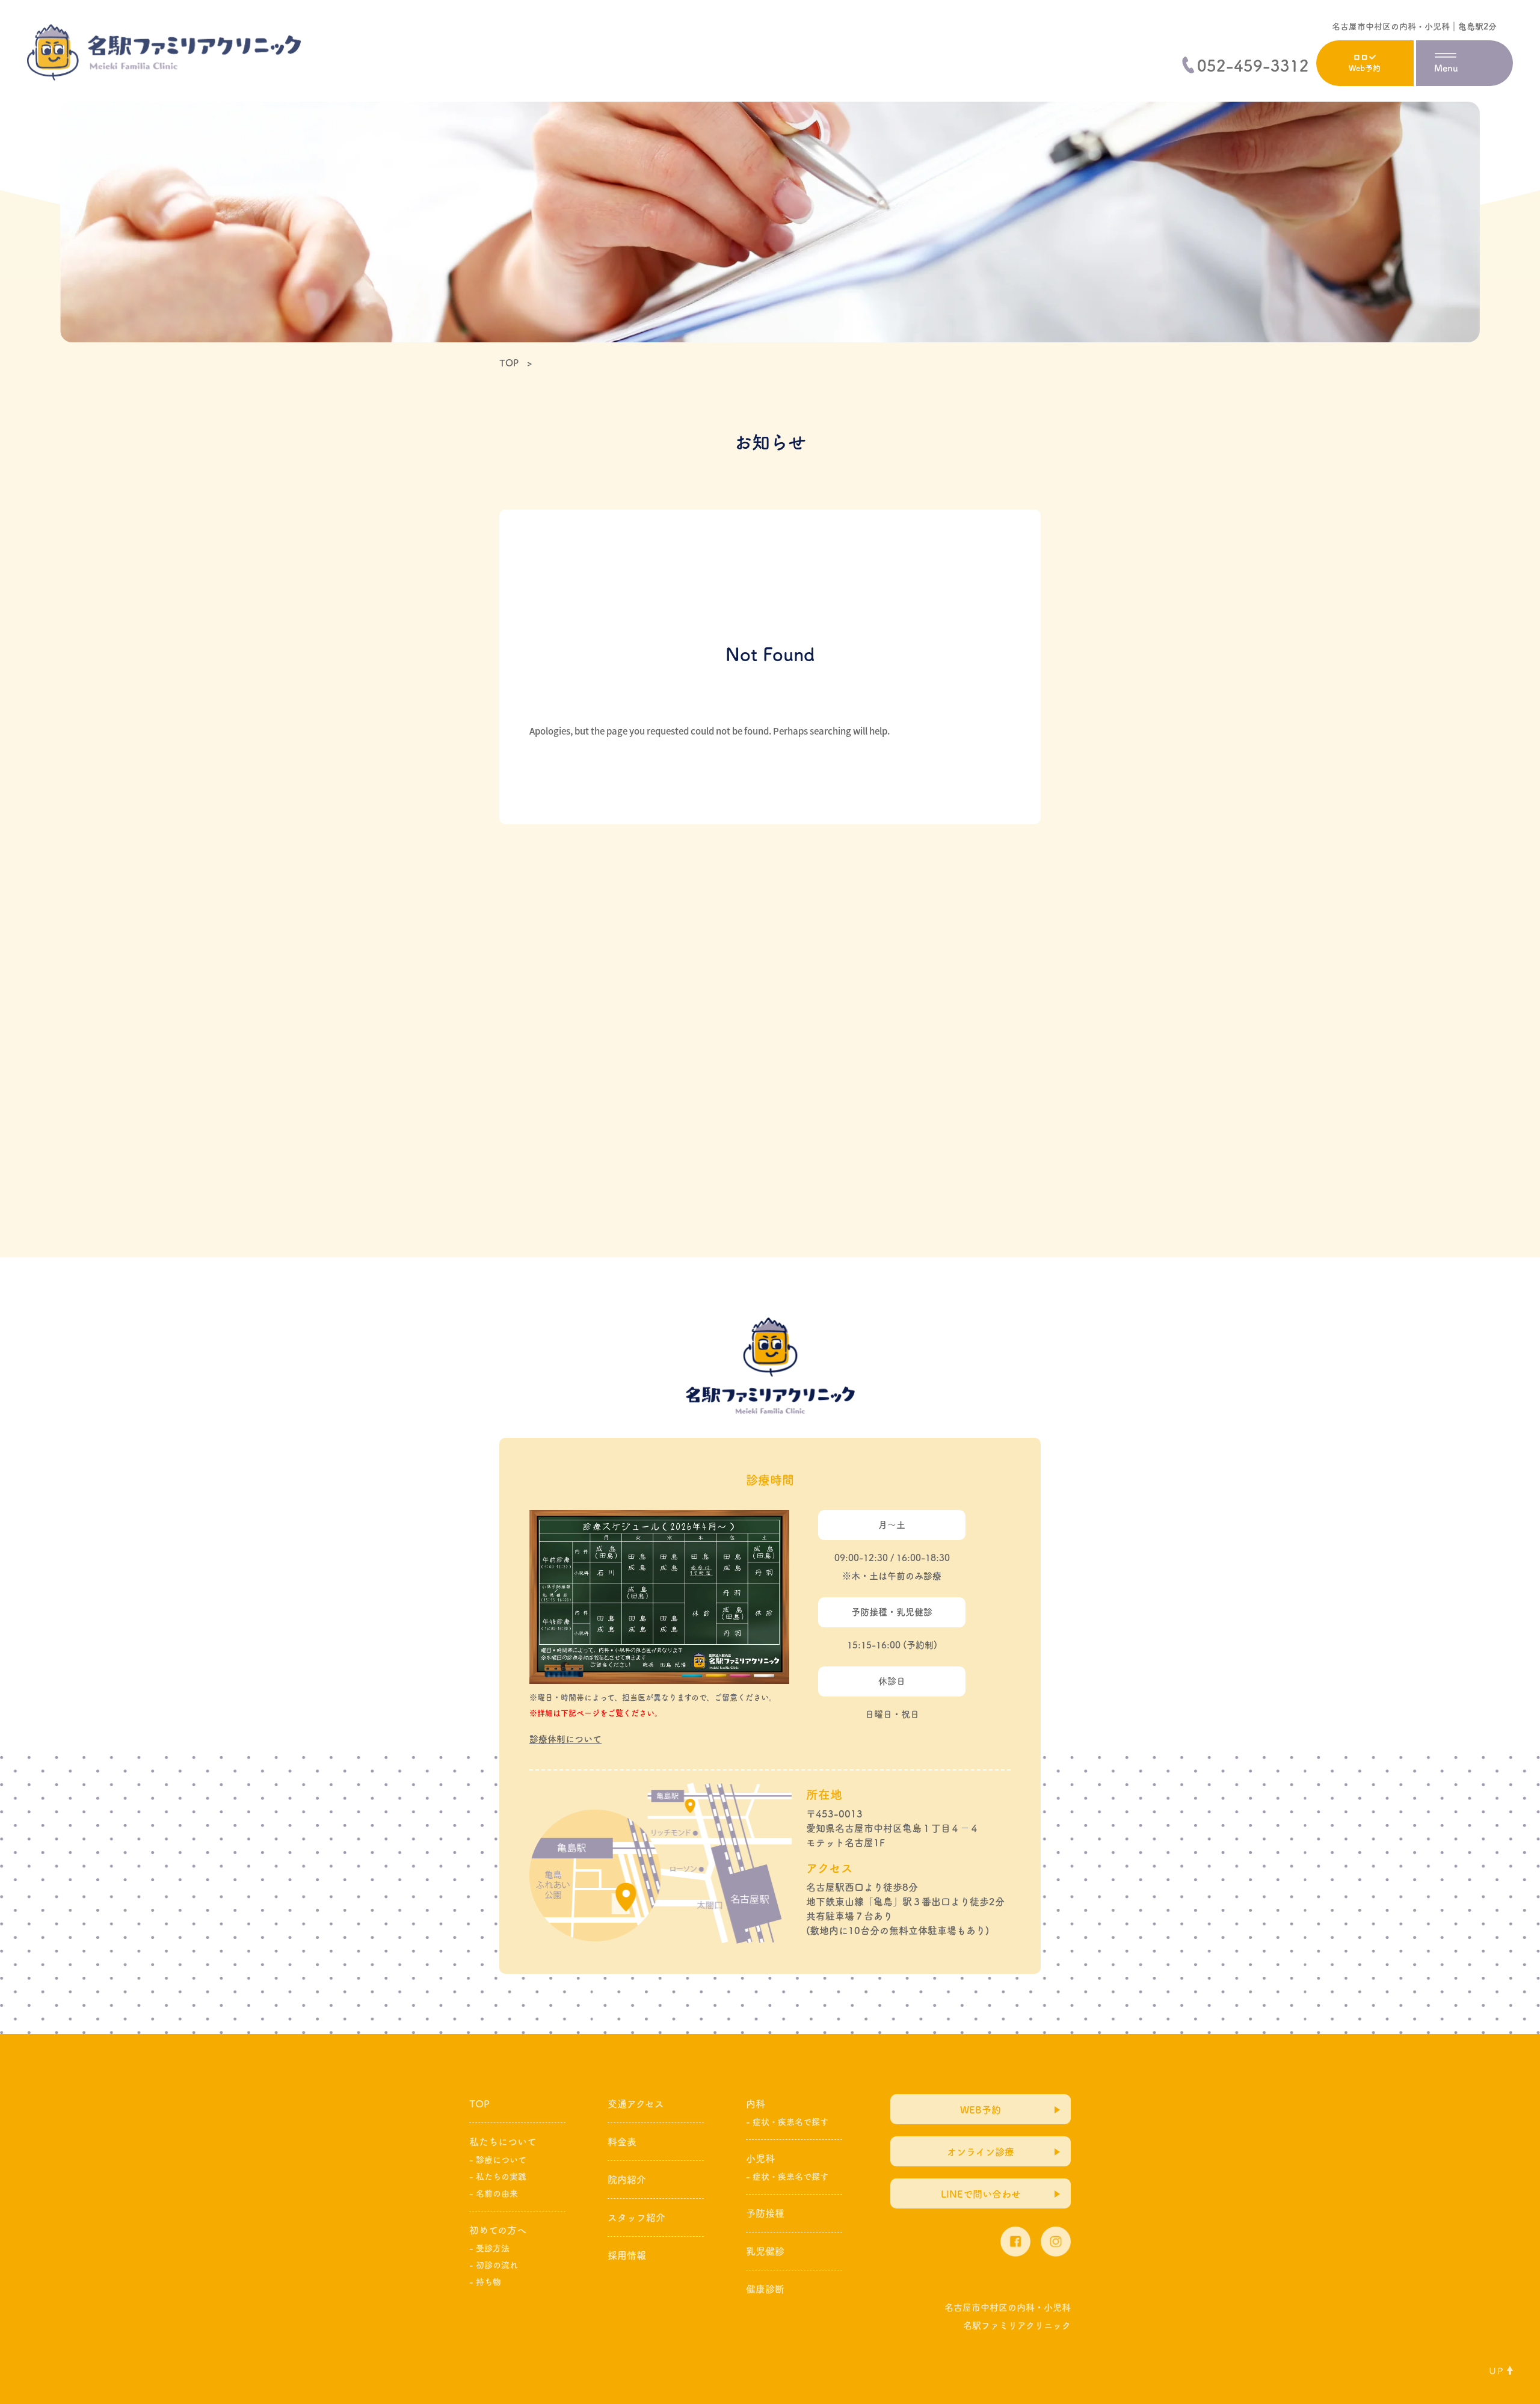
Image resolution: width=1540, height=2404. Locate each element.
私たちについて (503, 2142)
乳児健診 (765, 2251)
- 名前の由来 (494, 2193)
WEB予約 (981, 2110)
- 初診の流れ (494, 2265)
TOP (479, 2104)
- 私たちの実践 (498, 2177)
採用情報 (627, 2255)
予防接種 (765, 2213)
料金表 (622, 2142)
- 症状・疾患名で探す (787, 2122)
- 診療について (498, 2160)
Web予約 (1365, 68)
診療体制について (565, 1739)
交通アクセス (636, 2104)
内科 (756, 2104)
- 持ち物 (485, 2282)
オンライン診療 (981, 2152)
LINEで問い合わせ (981, 2194)
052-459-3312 (1253, 66)
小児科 (760, 2159)
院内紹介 (627, 2180)
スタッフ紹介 (636, 2218)
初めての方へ (498, 2230)
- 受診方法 (489, 2248)
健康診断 (765, 2289)
